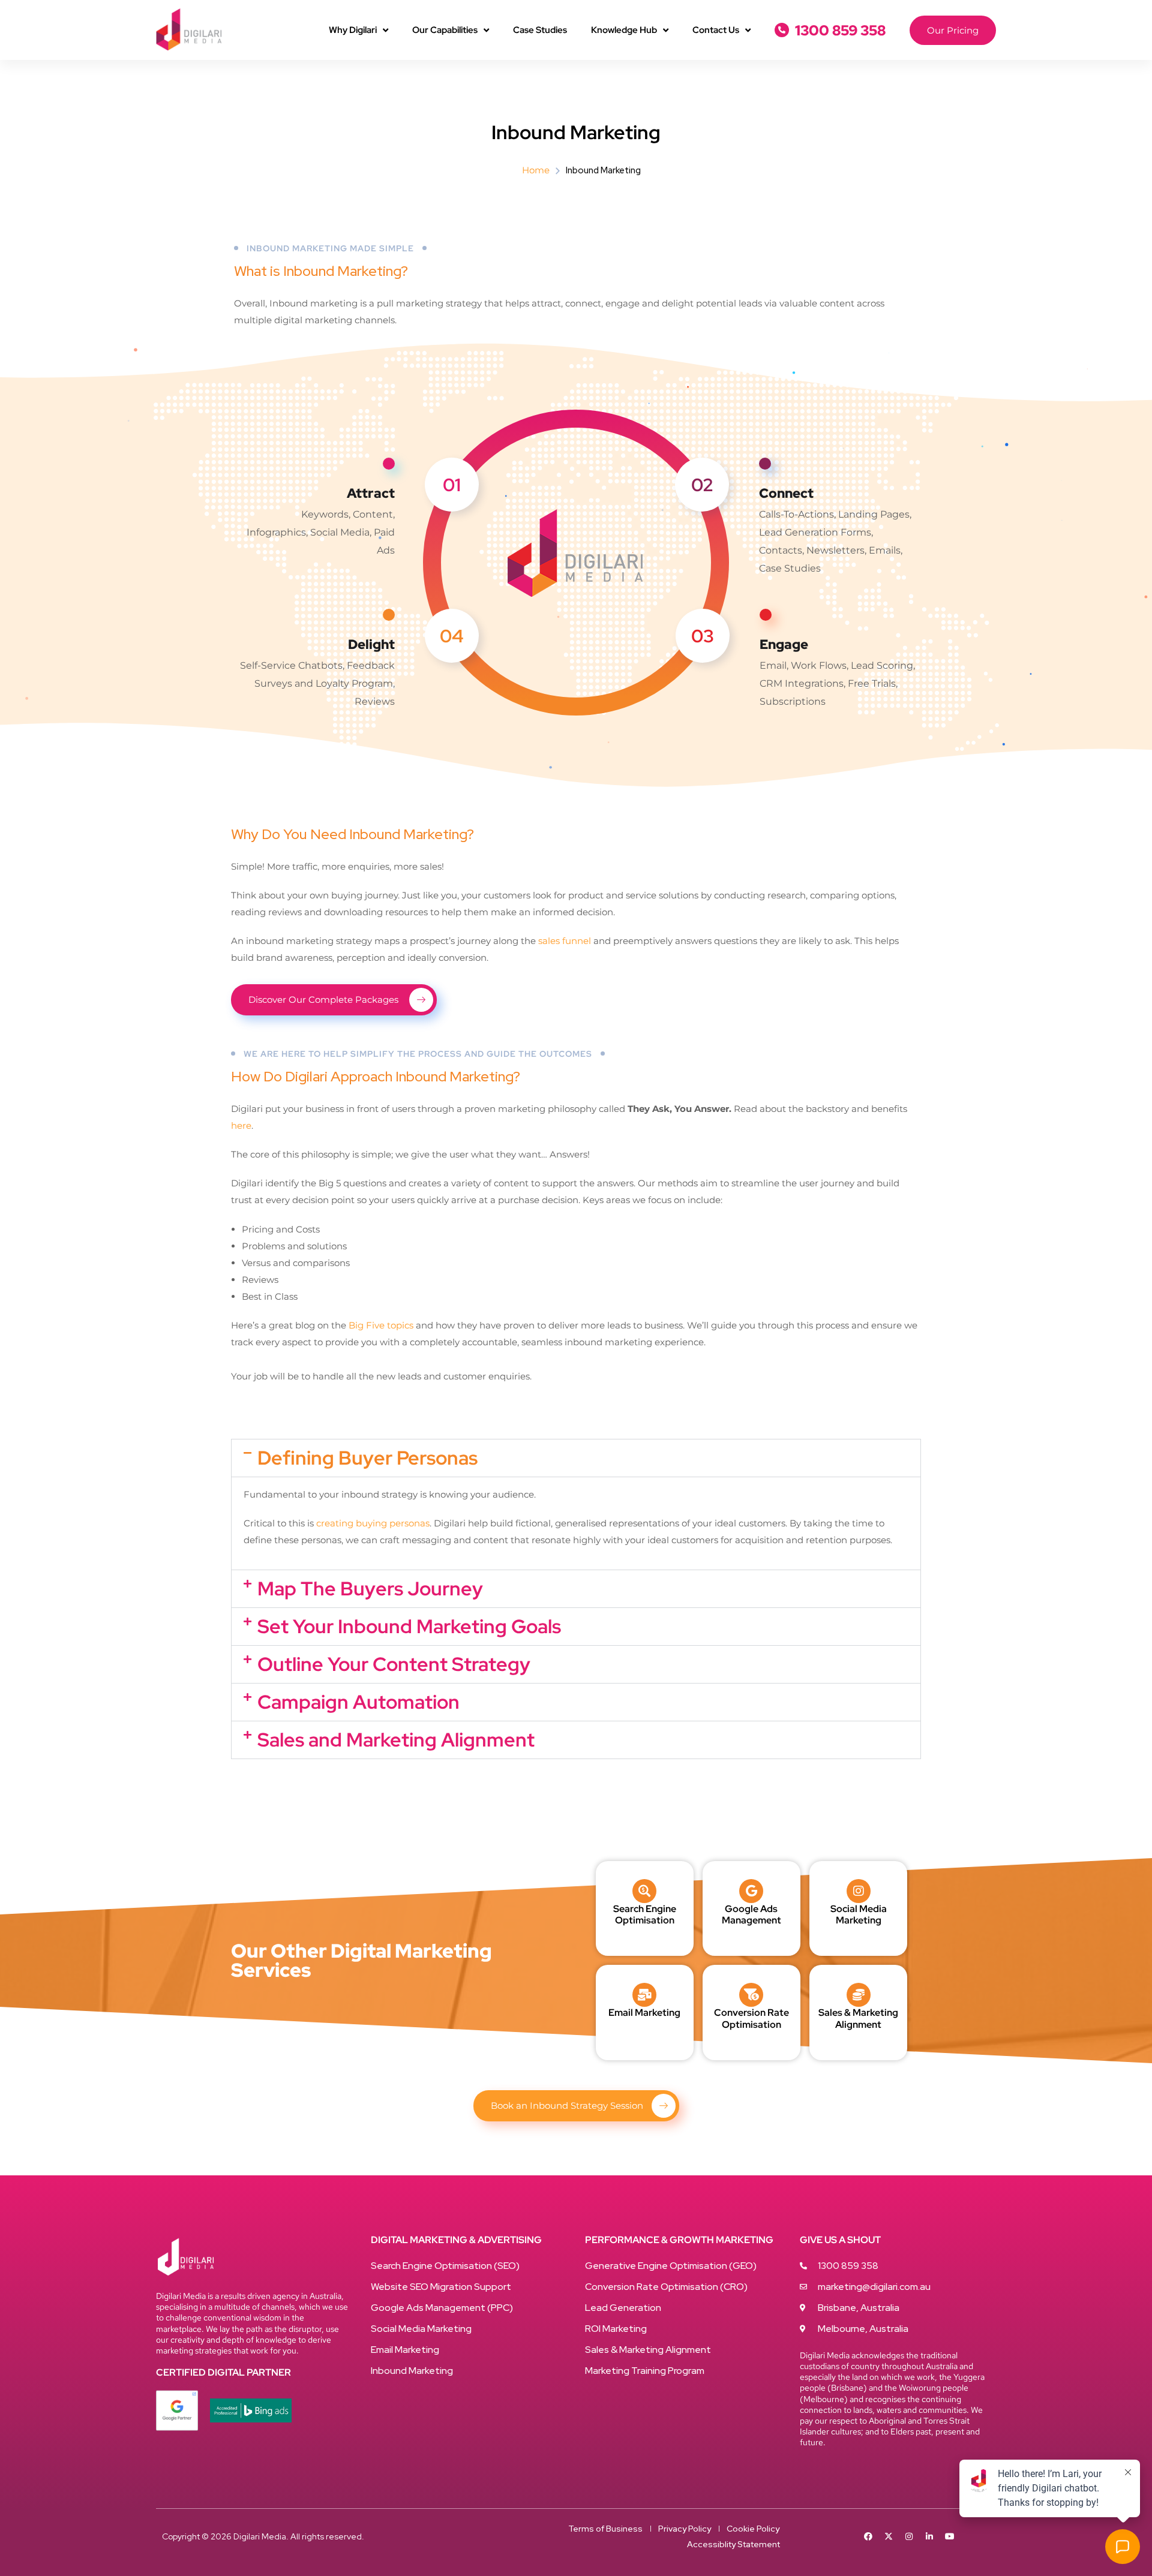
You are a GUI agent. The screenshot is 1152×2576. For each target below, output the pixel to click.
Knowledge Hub (624, 30)
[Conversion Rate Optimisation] (751, 1995)
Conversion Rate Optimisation (751, 2018)
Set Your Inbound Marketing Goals (409, 1626)
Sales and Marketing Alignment (396, 1740)
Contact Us (716, 30)
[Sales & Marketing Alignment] (859, 1995)
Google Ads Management (751, 1914)
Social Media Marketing (859, 1914)
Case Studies (540, 30)
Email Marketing (644, 2013)
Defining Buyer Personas (367, 1458)
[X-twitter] (889, 2536)
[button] (576, 1458)
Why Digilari (353, 30)
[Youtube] (950, 2536)
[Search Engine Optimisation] (644, 1891)
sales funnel (565, 941)
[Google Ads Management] (751, 1891)
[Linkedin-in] (929, 2536)
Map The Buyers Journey (370, 1588)
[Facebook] (868, 2536)
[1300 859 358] (782, 30)
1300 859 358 (840, 30)
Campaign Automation (358, 1702)
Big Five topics (381, 1325)
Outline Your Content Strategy (394, 1664)
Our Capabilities (445, 30)
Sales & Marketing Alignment (858, 2018)
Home (536, 170)
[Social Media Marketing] (859, 1891)
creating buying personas (373, 1523)
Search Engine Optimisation (645, 1914)
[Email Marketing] (644, 1995)
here (241, 1125)
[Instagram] (909, 2536)
